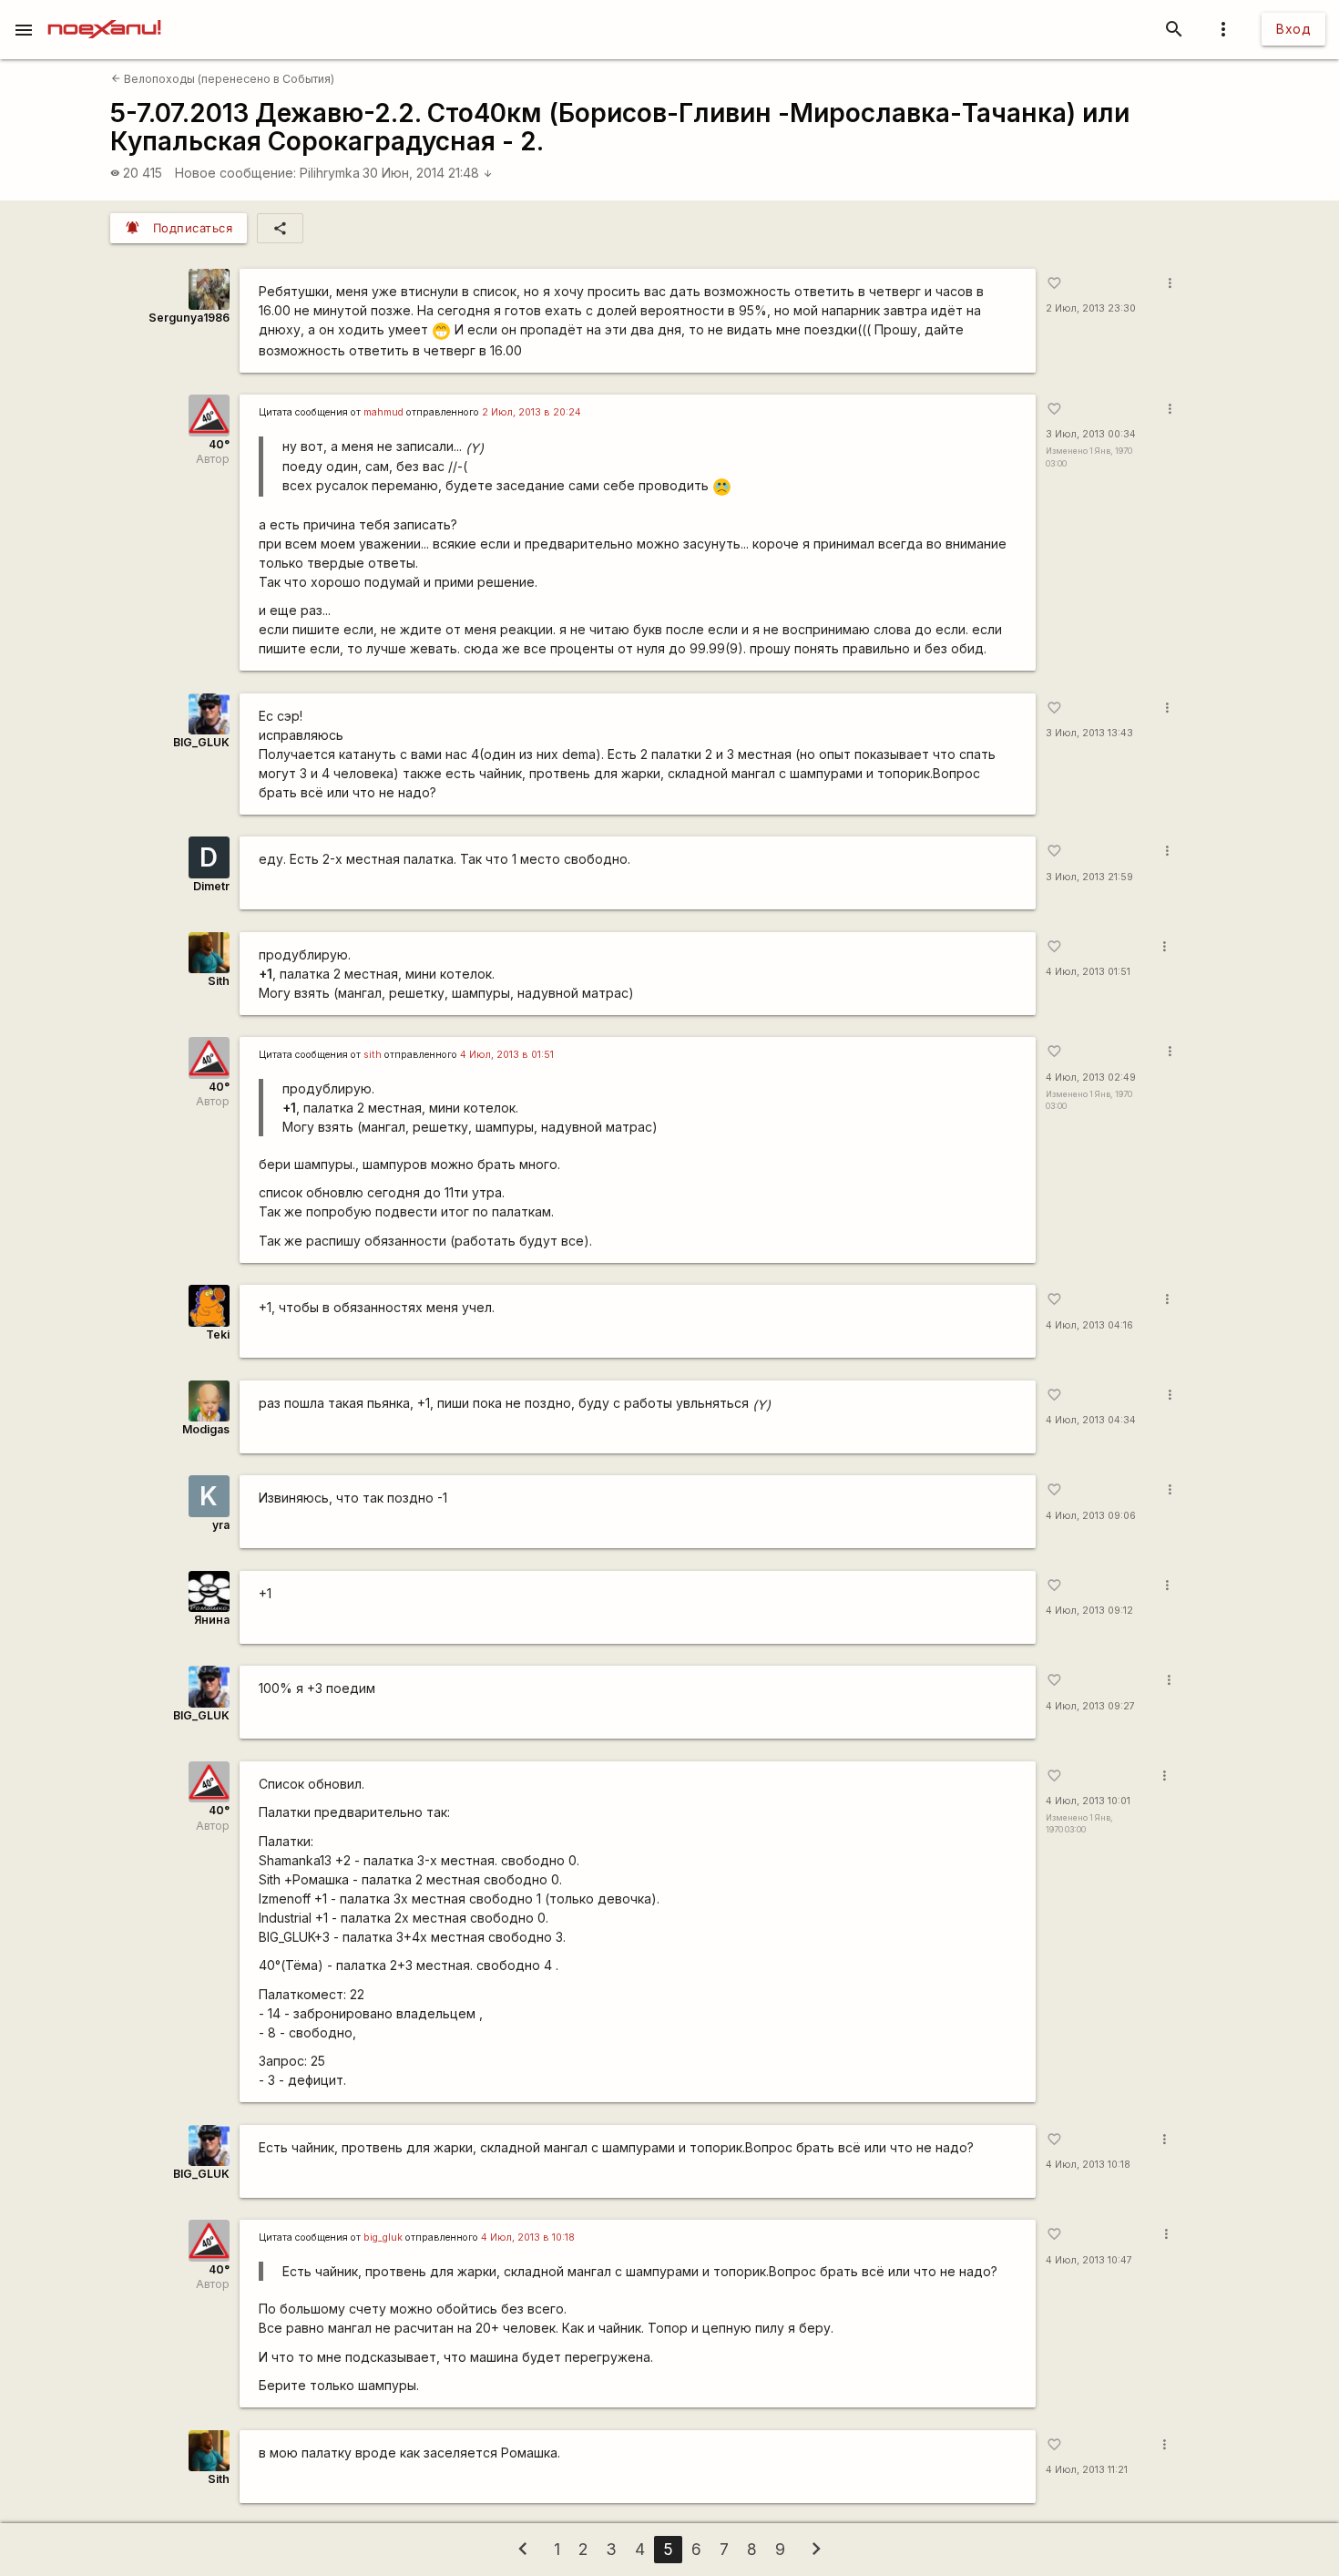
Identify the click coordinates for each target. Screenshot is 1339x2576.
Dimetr (211, 886)
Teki (218, 1334)
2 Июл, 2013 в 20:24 (532, 412)
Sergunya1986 (189, 318)
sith (373, 1055)
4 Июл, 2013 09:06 (1091, 1516)
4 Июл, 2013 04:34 (1091, 1420)
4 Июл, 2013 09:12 (1089, 1611)
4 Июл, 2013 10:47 (1089, 2260)
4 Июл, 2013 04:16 (1089, 1325)
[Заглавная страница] (104, 13)
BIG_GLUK (201, 742)
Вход (1293, 29)
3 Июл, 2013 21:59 (1089, 877)
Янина (212, 1620)
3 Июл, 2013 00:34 (1091, 434)
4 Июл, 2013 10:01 (1088, 1801)
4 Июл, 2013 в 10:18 (528, 2237)
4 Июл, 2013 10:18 (1088, 2165)
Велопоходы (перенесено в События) (223, 79)
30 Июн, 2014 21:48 (428, 173)
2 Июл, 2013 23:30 (1091, 308)
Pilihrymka (330, 173)
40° (219, 444)
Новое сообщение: (235, 173)
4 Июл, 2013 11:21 (1087, 2470)
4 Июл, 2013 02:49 (1091, 1078)
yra (221, 1525)
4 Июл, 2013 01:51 (1088, 972)
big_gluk (383, 2237)
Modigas (206, 1429)
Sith (219, 981)
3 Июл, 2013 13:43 (1089, 733)
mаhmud (383, 412)
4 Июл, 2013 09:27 (1090, 1706)
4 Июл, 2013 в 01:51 (507, 1055)
